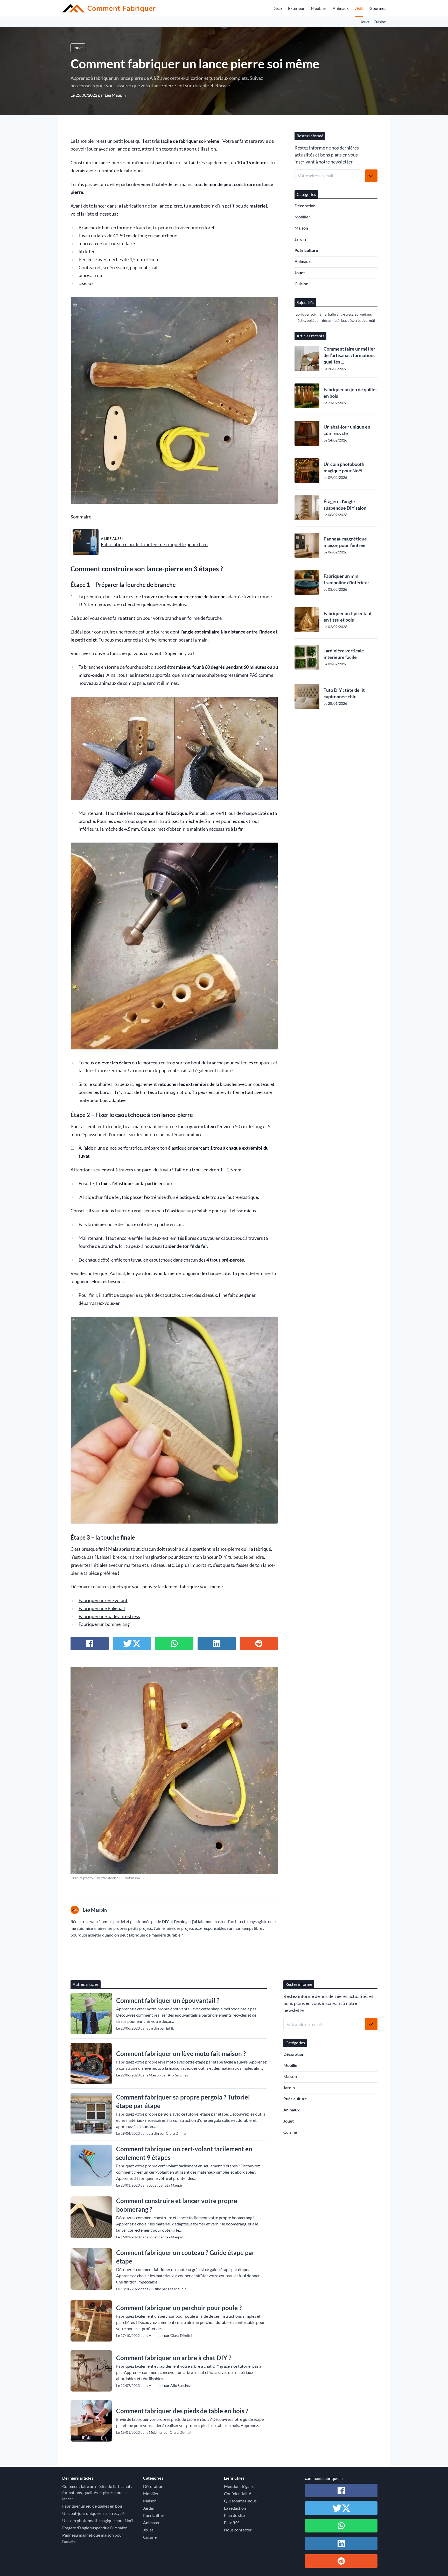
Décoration (305, 206)
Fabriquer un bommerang (104, 1624)
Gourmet (378, 8)
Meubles (319, 8)
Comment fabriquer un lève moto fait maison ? (181, 2054)
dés (350, 320)
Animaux (341, 8)
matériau (339, 320)
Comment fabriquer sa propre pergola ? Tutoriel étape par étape (183, 2101)
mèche (300, 320)
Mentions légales (239, 2486)
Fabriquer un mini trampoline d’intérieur (346, 579)
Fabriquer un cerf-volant (103, 1600)
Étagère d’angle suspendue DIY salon (345, 505)
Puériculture (306, 250)
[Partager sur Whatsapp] (174, 1643)
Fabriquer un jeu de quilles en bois (351, 393)
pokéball (314, 320)
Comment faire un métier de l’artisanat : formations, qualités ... (350, 355)
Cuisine (380, 22)
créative (361, 320)
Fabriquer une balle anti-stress (109, 1616)
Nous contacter (238, 2530)
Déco (277, 8)
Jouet (365, 22)
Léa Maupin (115, 95)
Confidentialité (237, 2493)
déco (326, 320)
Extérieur (296, 8)
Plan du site (234, 2515)
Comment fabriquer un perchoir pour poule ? (179, 2308)
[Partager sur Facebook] (90, 1643)
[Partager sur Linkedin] (217, 1643)
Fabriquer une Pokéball (102, 1608)
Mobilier (302, 217)
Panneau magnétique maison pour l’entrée (345, 542)
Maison (301, 228)
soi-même (363, 314)
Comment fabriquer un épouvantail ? (168, 2000)
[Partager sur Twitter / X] (132, 1643)
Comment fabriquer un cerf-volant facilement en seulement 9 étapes (184, 2153)
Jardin (300, 239)
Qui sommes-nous (240, 2501)
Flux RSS (232, 2522)
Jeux (359, 8)
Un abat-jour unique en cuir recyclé (347, 430)
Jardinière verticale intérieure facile (344, 654)
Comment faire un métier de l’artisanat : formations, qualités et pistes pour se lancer (97, 2492)
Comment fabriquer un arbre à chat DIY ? (174, 2358)
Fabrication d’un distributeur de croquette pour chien (154, 545)
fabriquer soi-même (199, 141)
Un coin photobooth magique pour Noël (344, 467)
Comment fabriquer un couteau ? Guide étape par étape (185, 2257)
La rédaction (235, 2508)
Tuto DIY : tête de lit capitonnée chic (344, 693)
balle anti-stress (341, 314)
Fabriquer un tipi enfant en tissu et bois (348, 617)
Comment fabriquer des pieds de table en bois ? (182, 2411)
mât (372, 320)
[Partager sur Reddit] (259, 1643)
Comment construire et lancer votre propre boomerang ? (177, 2205)
